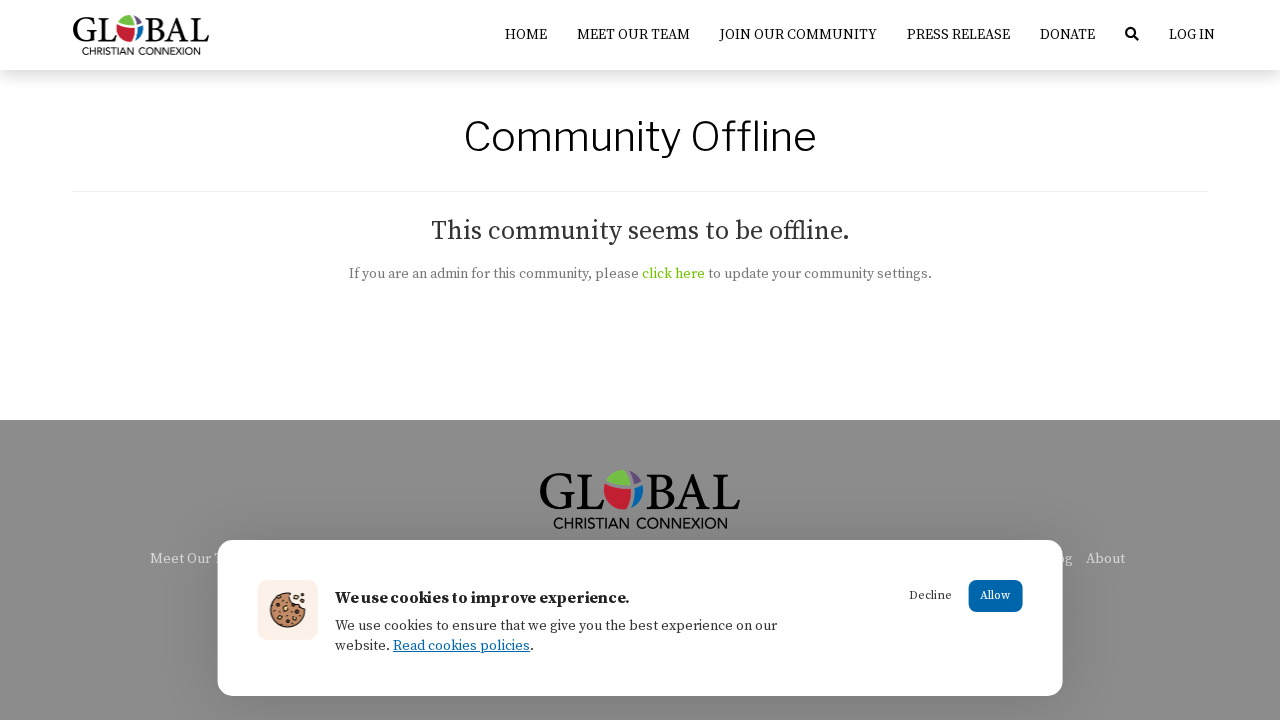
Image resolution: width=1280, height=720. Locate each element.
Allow (995, 595)
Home (526, 35)
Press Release (958, 35)
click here (673, 274)
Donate (1067, 35)
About (1105, 559)
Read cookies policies (461, 646)
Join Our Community (798, 35)
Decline (930, 595)
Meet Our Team (633, 35)
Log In (1192, 35)
